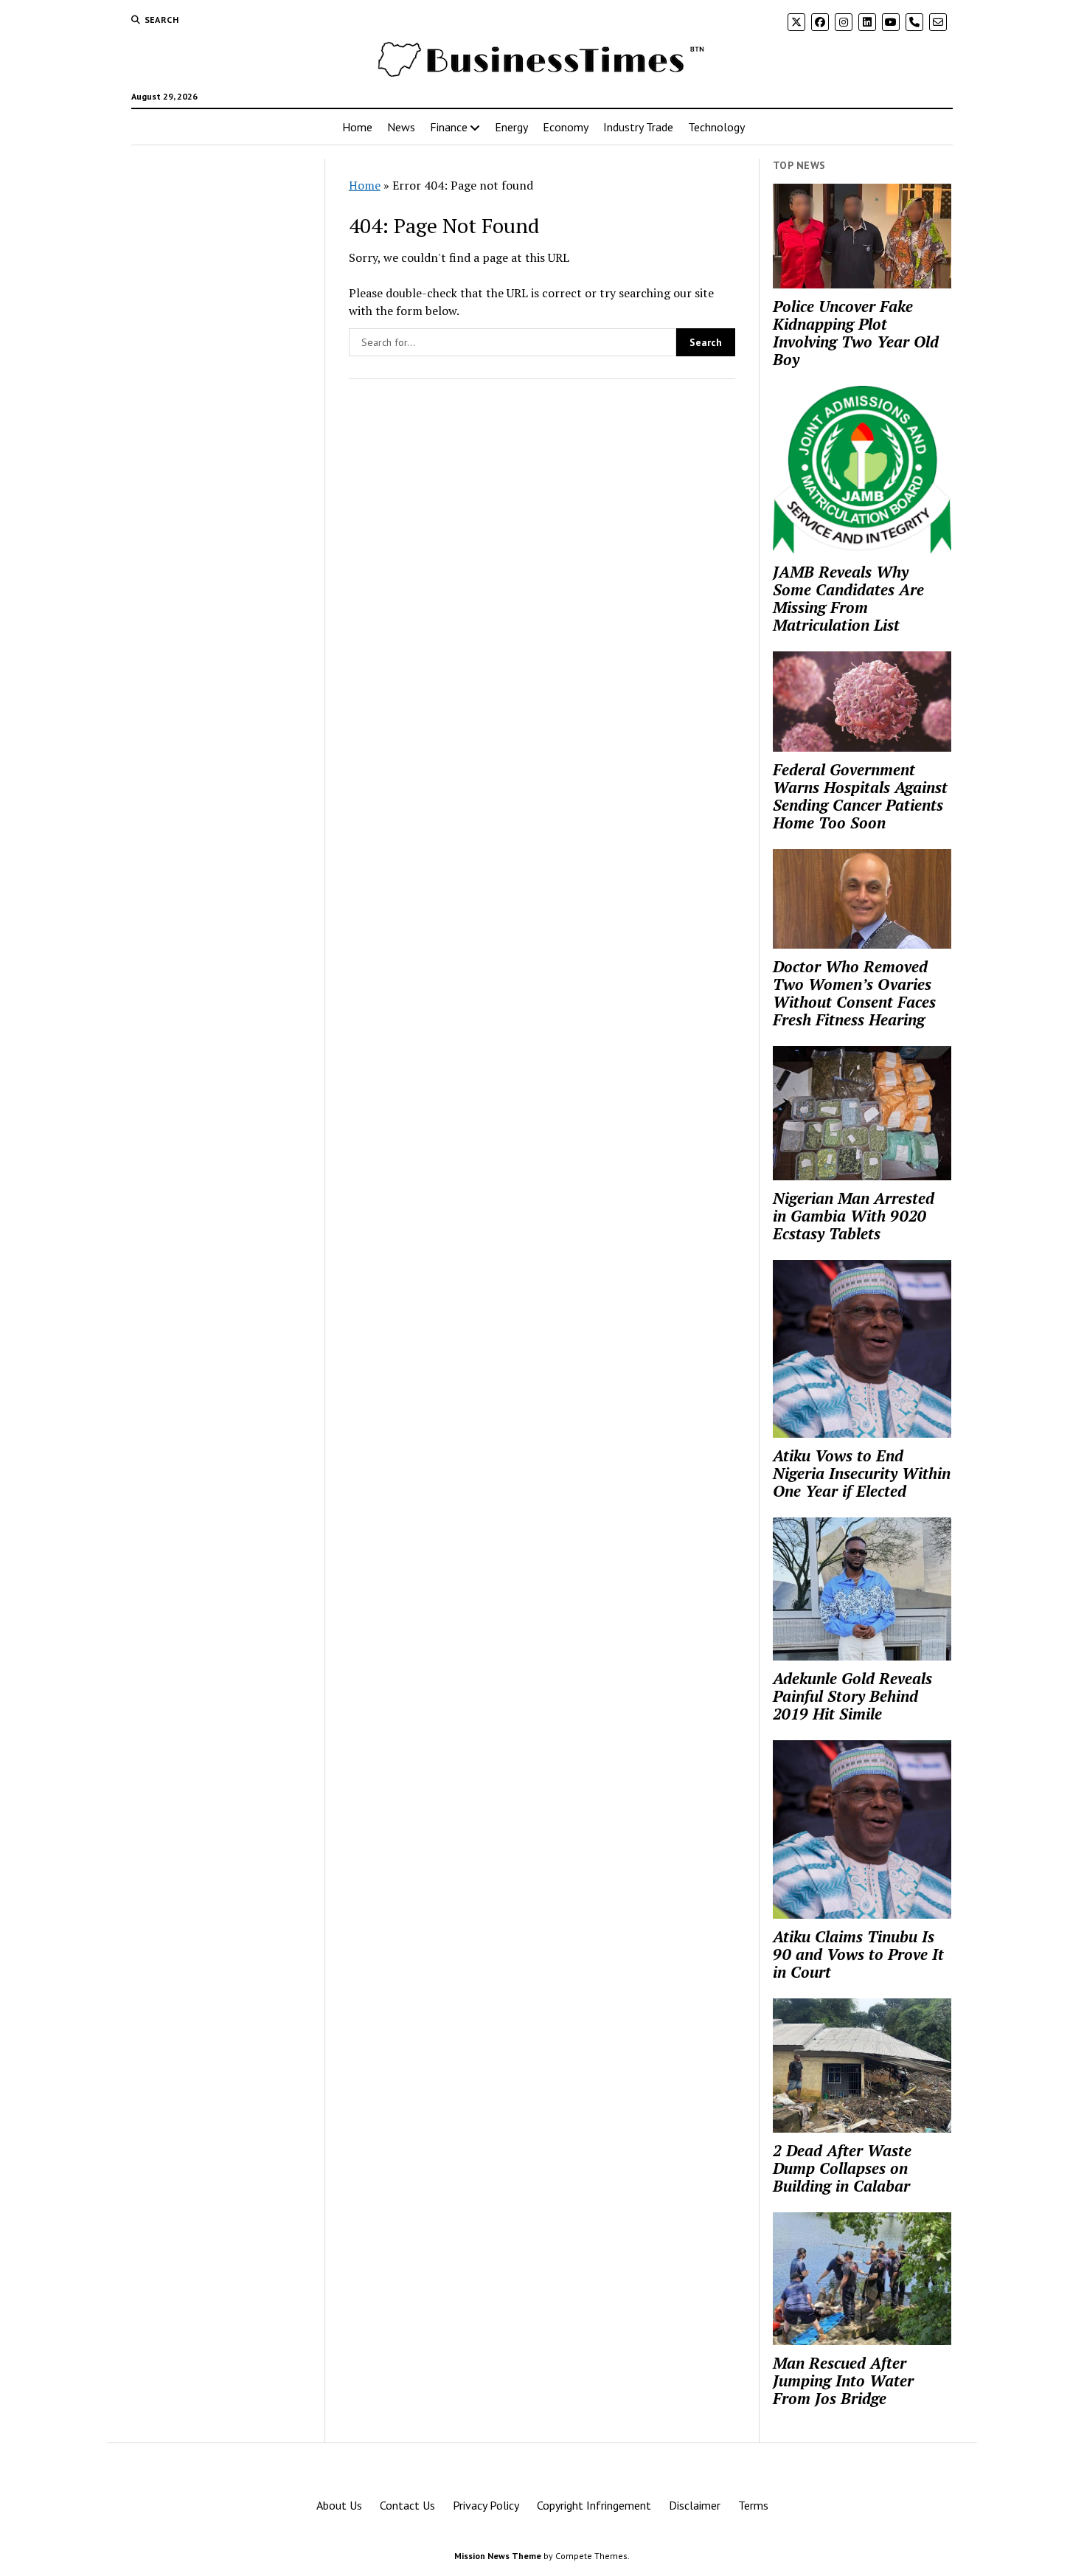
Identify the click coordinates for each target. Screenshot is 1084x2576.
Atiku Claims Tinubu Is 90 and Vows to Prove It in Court (858, 1954)
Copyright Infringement (594, 2505)
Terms (753, 2505)
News (401, 127)
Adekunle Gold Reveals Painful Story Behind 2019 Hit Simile (852, 1696)
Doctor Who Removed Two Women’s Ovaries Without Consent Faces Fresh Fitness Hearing (854, 993)
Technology (716, 127)
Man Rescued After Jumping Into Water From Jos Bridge (843, 2381)
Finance (449, 127)
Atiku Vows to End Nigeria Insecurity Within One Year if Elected (862, 1473)
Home (357, 127)
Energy (511, 127)
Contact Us (407, 2505)
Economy (566, 127)
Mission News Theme (498, 2556)
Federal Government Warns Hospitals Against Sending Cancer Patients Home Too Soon (860, 796)
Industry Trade (638, 127)
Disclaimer (695, 2505)
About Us (339, 2505)
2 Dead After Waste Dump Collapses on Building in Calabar (842, 2168)
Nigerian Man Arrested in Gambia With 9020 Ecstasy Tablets (854, 1216)
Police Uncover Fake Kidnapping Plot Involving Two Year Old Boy (856, 333)
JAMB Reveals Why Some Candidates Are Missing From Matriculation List (848, 598)
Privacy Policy (486, 2505)
